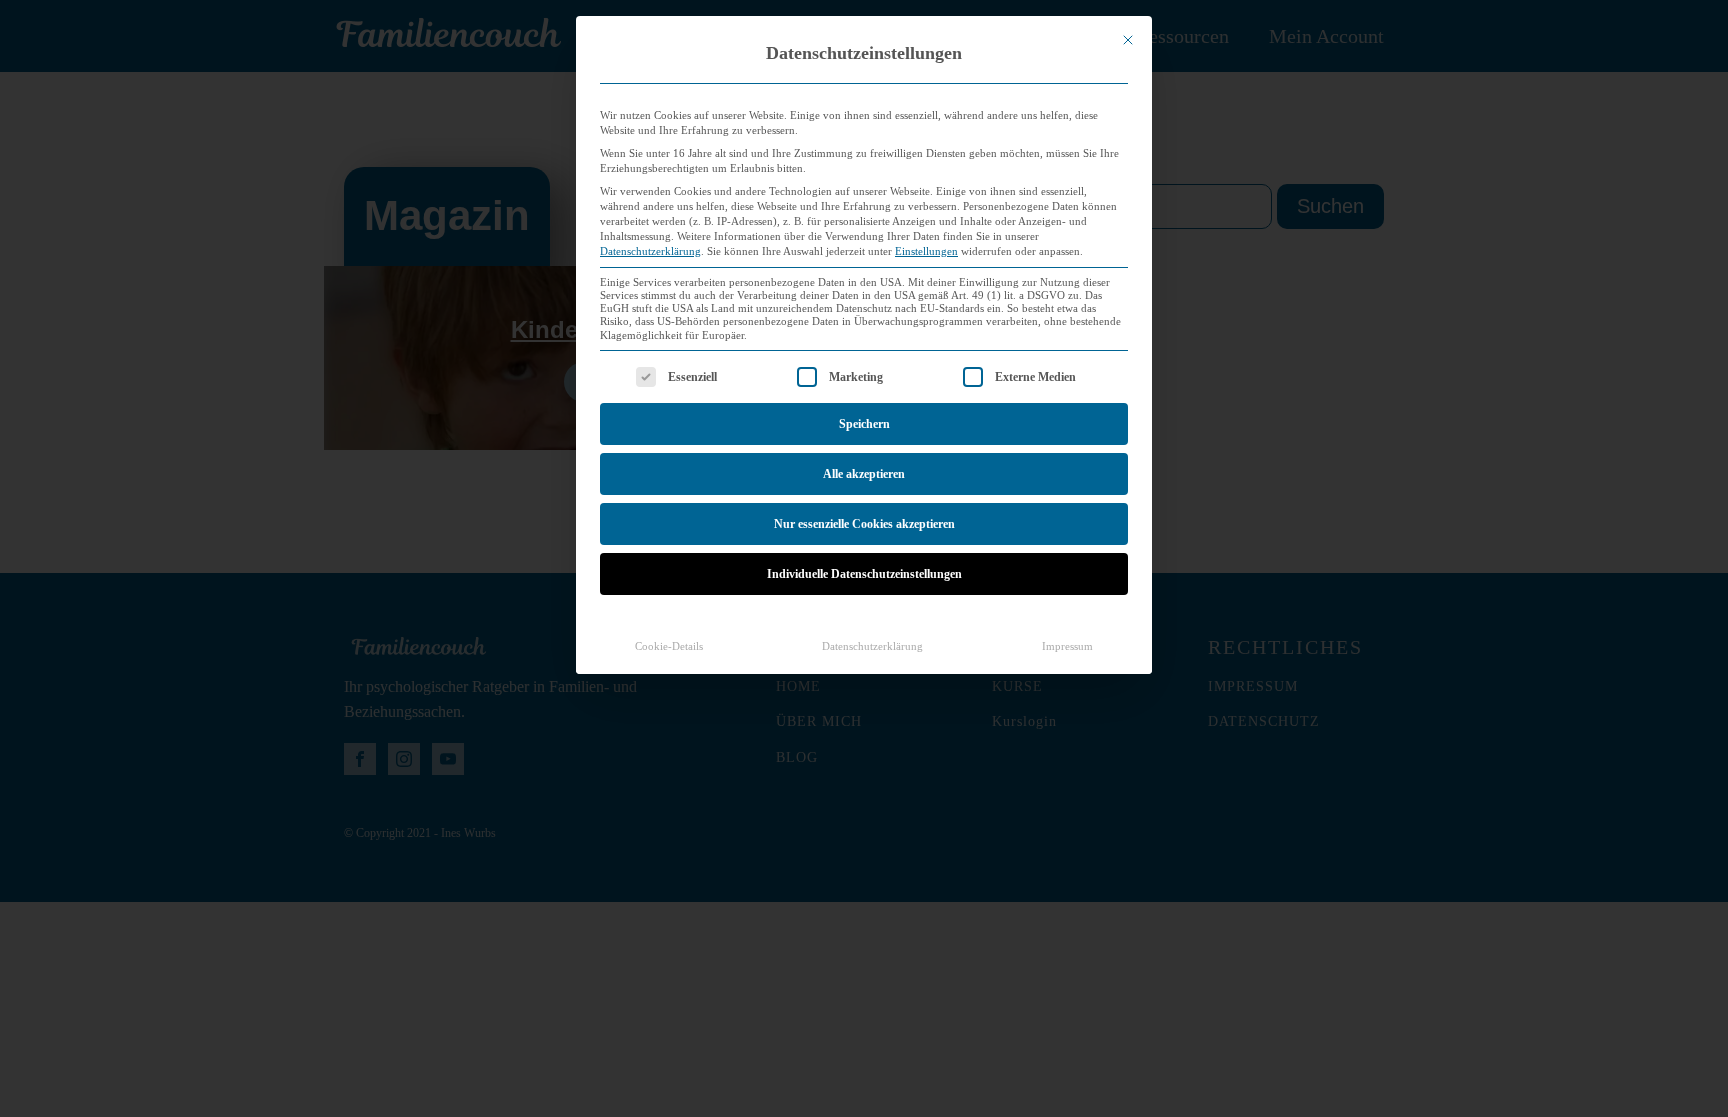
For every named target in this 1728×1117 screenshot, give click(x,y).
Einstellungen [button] (926, 251)
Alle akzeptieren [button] (864, 474)
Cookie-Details (669, 646)
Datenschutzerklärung (650, 251)
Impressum (1067, 646)
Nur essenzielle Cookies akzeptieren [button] (864, 524)
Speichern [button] (864, 424)
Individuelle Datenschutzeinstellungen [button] (864, 574)
